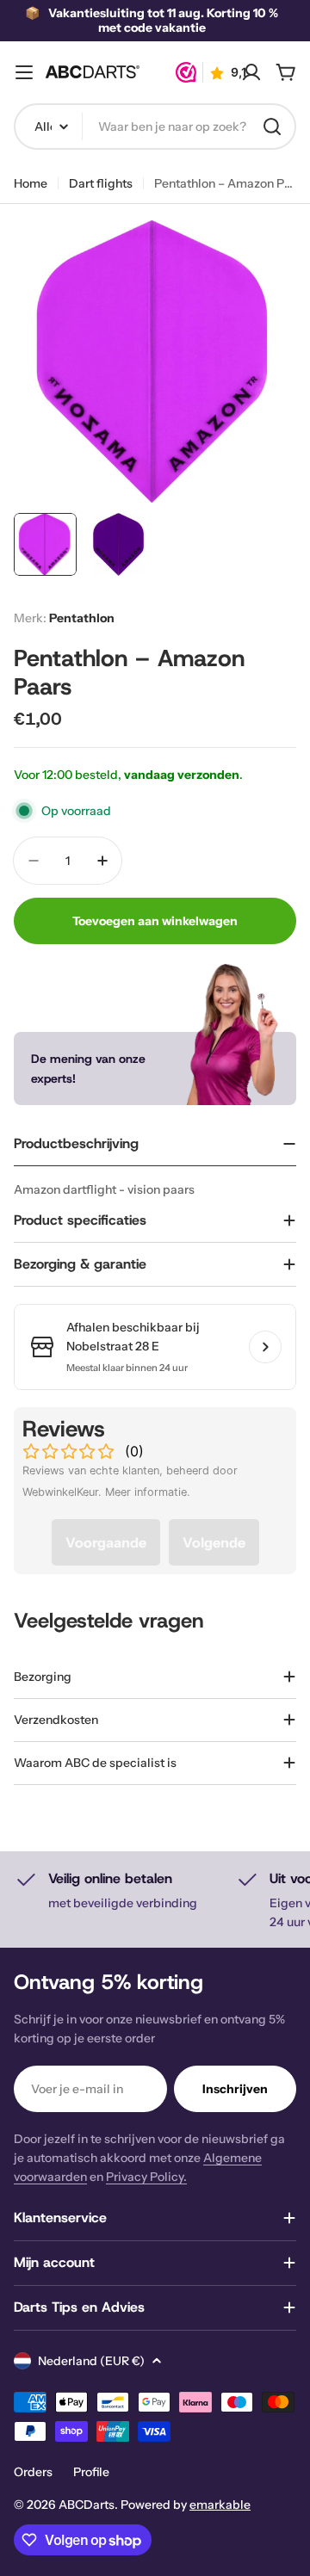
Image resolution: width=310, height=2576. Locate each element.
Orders (33, 2472)
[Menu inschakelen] (24, 72)
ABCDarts (87, 2505)
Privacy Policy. (146, 2177)
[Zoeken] (272, 127)
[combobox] (155, 127)
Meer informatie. (148, 1492)
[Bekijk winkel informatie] (265, 1347)
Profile (91, 2472)
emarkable (220, 2505)
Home (31, 183)
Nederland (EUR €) (91, 2361)
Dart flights (101, 183)
